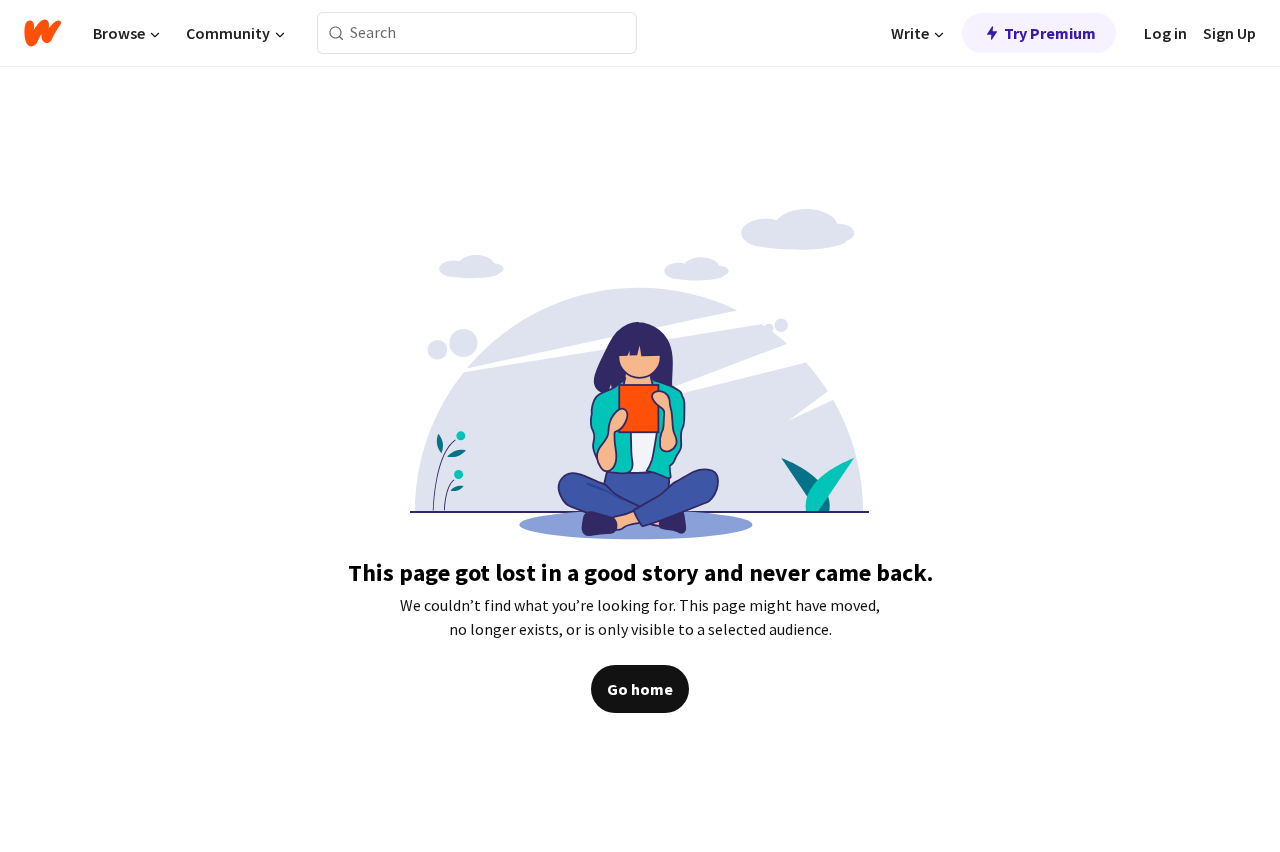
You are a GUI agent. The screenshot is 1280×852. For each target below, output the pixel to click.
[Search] (336, 33)
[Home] (42, 33)
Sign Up (1229, 33)
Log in (1165, 33)
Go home (640, 689)
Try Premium (1050, 33)
